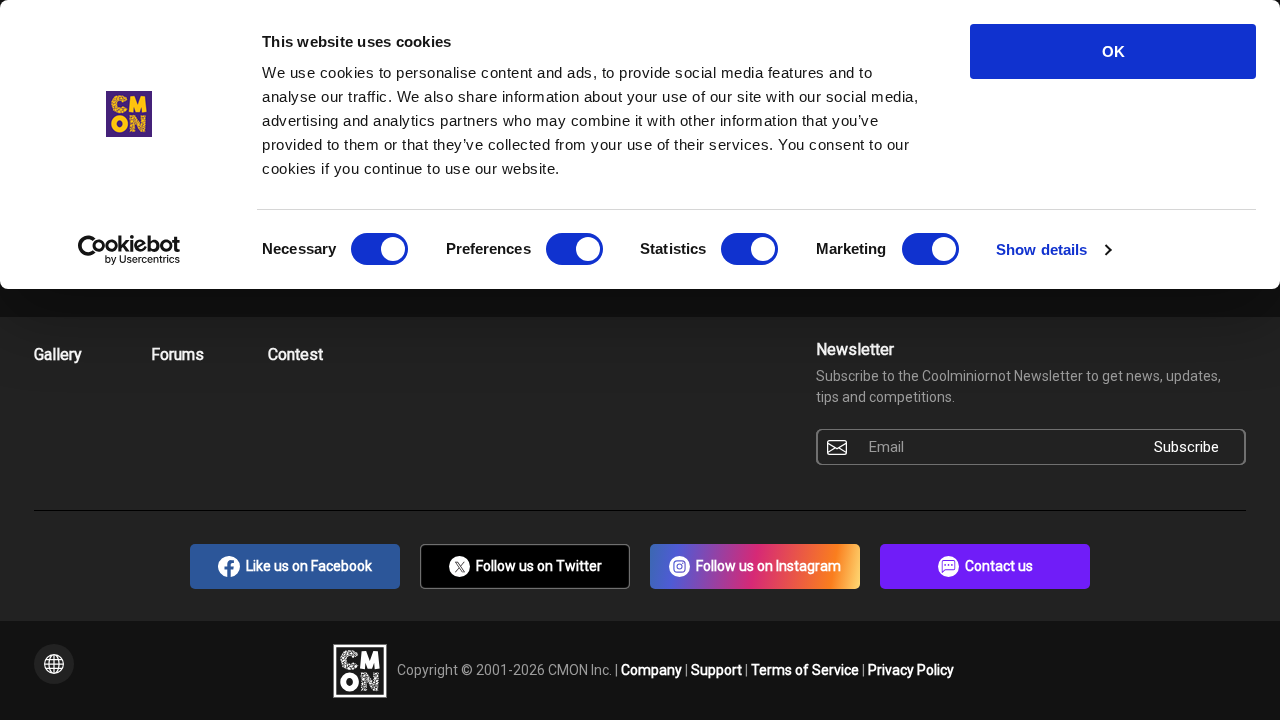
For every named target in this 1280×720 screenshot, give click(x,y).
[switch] (574, 249)
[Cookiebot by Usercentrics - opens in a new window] (129, 250)
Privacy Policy (911, 669)
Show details (1041, 249)
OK (1113, 51)
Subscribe (1186, 447)
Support (718, 669)
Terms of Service (806, 669)
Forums (177, 354)
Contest (295, 354)
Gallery (58, 354)
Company (653, 669)
